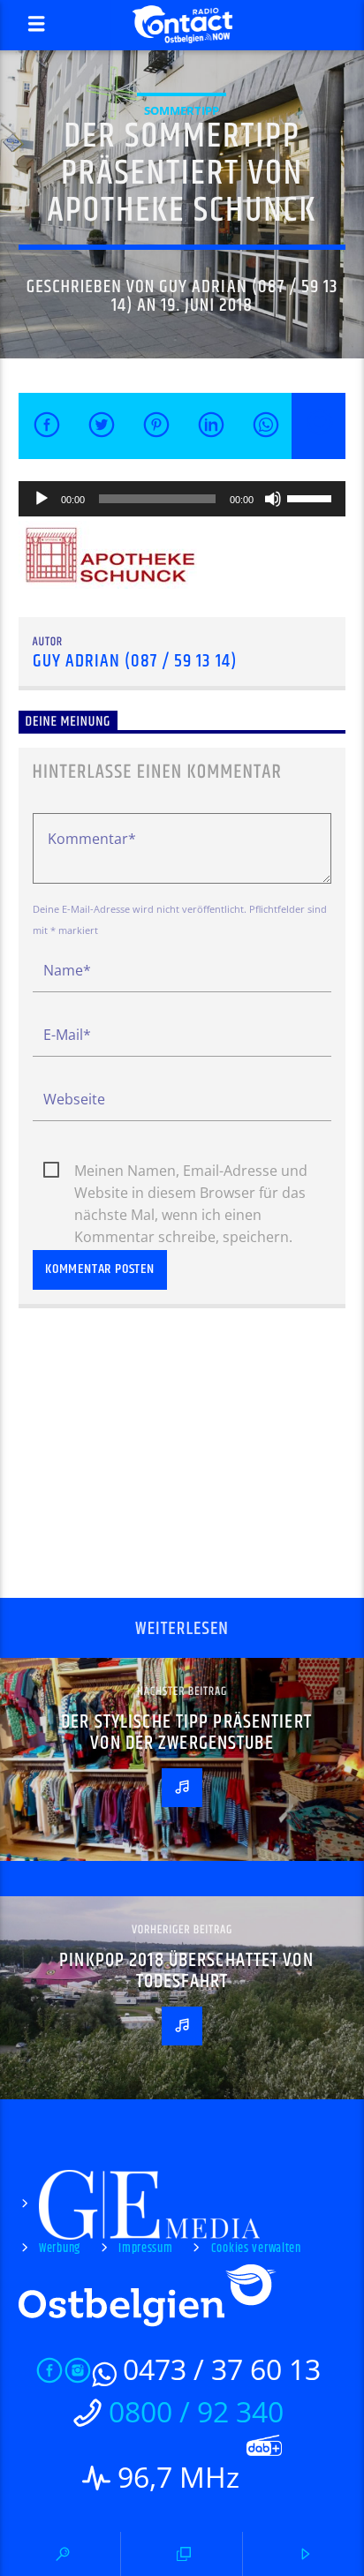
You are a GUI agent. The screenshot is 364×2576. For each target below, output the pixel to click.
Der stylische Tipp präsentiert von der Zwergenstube (186, 1732)
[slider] (312, 497)
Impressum (145, 2248)
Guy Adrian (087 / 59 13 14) (224, 297)
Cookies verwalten (256, 2248)
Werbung (60, 2248)
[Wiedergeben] (42, 499)
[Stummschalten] (273, 499)
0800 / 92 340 (196, 2411)
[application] (182, 499)
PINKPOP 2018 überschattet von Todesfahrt (186, 1971)
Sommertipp (182, 110)
